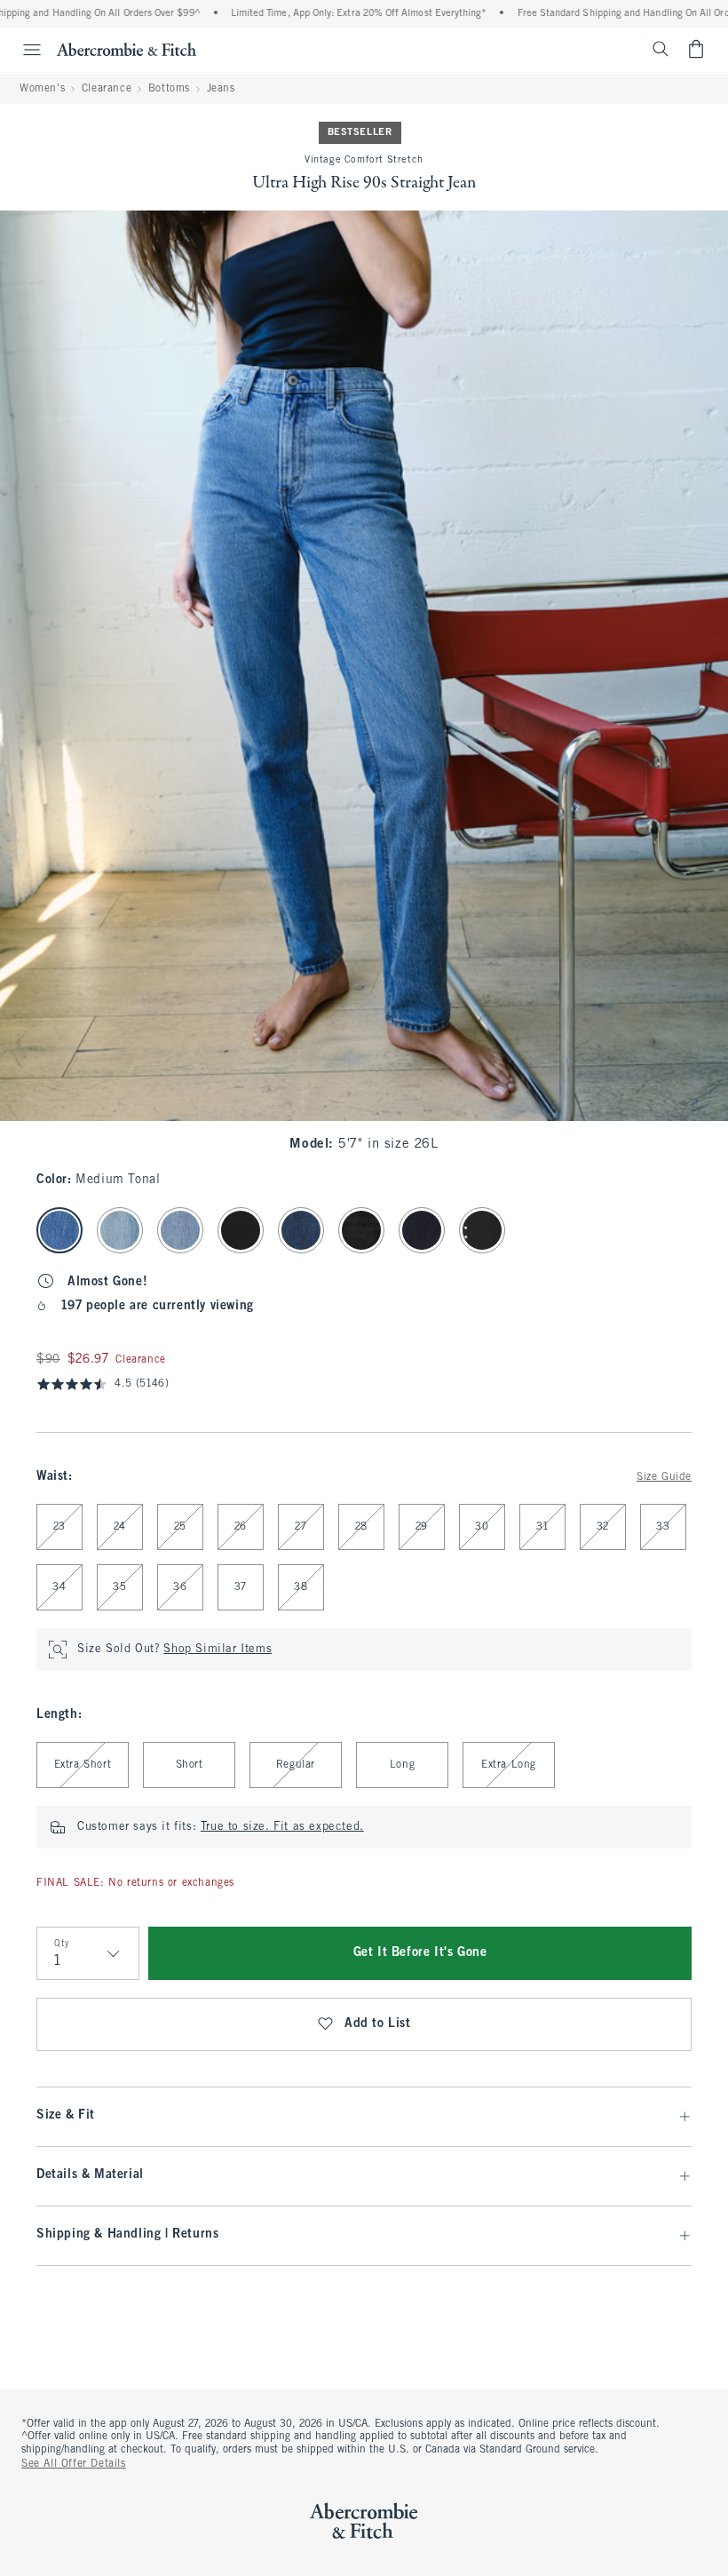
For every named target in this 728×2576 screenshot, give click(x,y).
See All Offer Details (74, 2464)
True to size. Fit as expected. (282, 1827)
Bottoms (169, 89)
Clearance (107, 89)
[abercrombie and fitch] (127, 49)
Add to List (378, 2024)
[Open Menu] (23, 50)
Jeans (221, 89)
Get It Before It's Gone (420, 1953)
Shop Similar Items (218, 1650)
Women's (42, 89)
